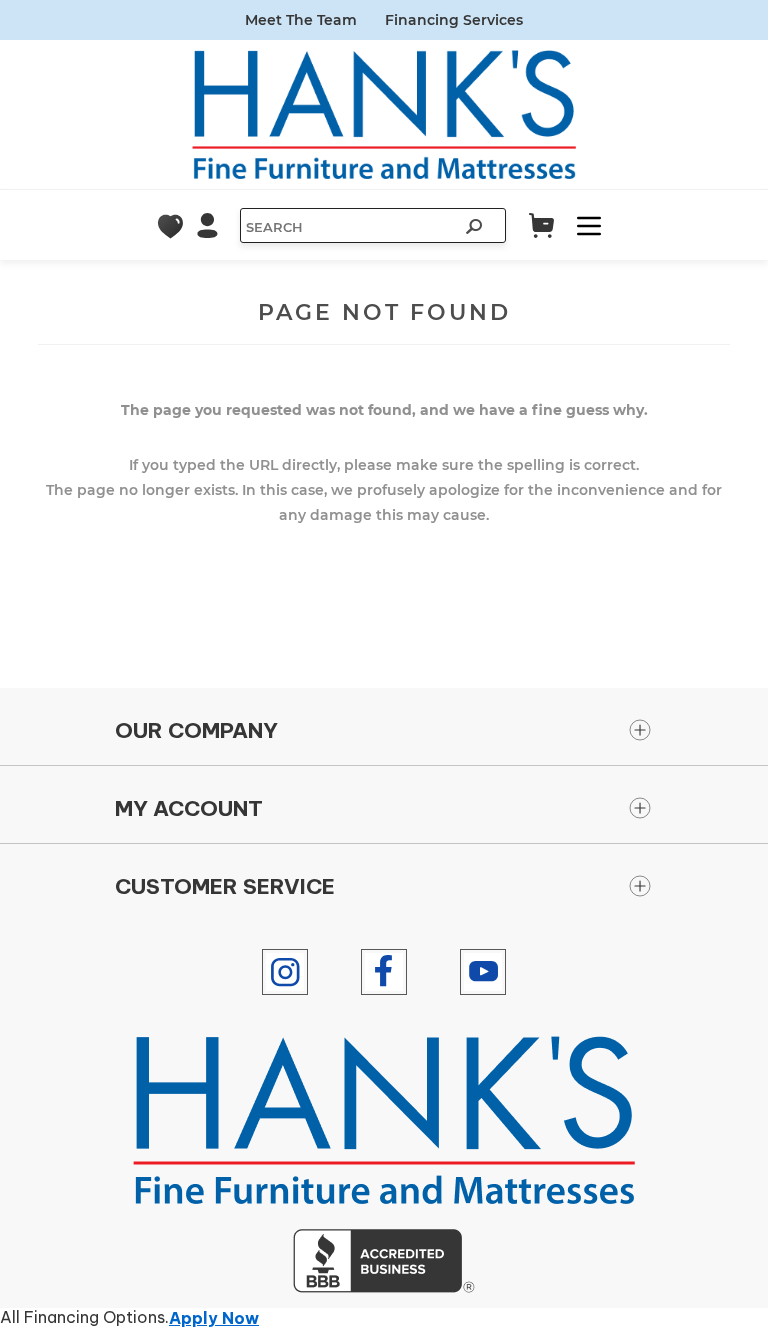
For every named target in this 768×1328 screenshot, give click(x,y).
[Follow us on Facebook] (384, 972)
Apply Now (214, 1318)
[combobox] (348, 227)
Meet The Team (301, 20)
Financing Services (454, 20)
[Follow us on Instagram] (285, 972)
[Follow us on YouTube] (483, 972)
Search (476, 229)
